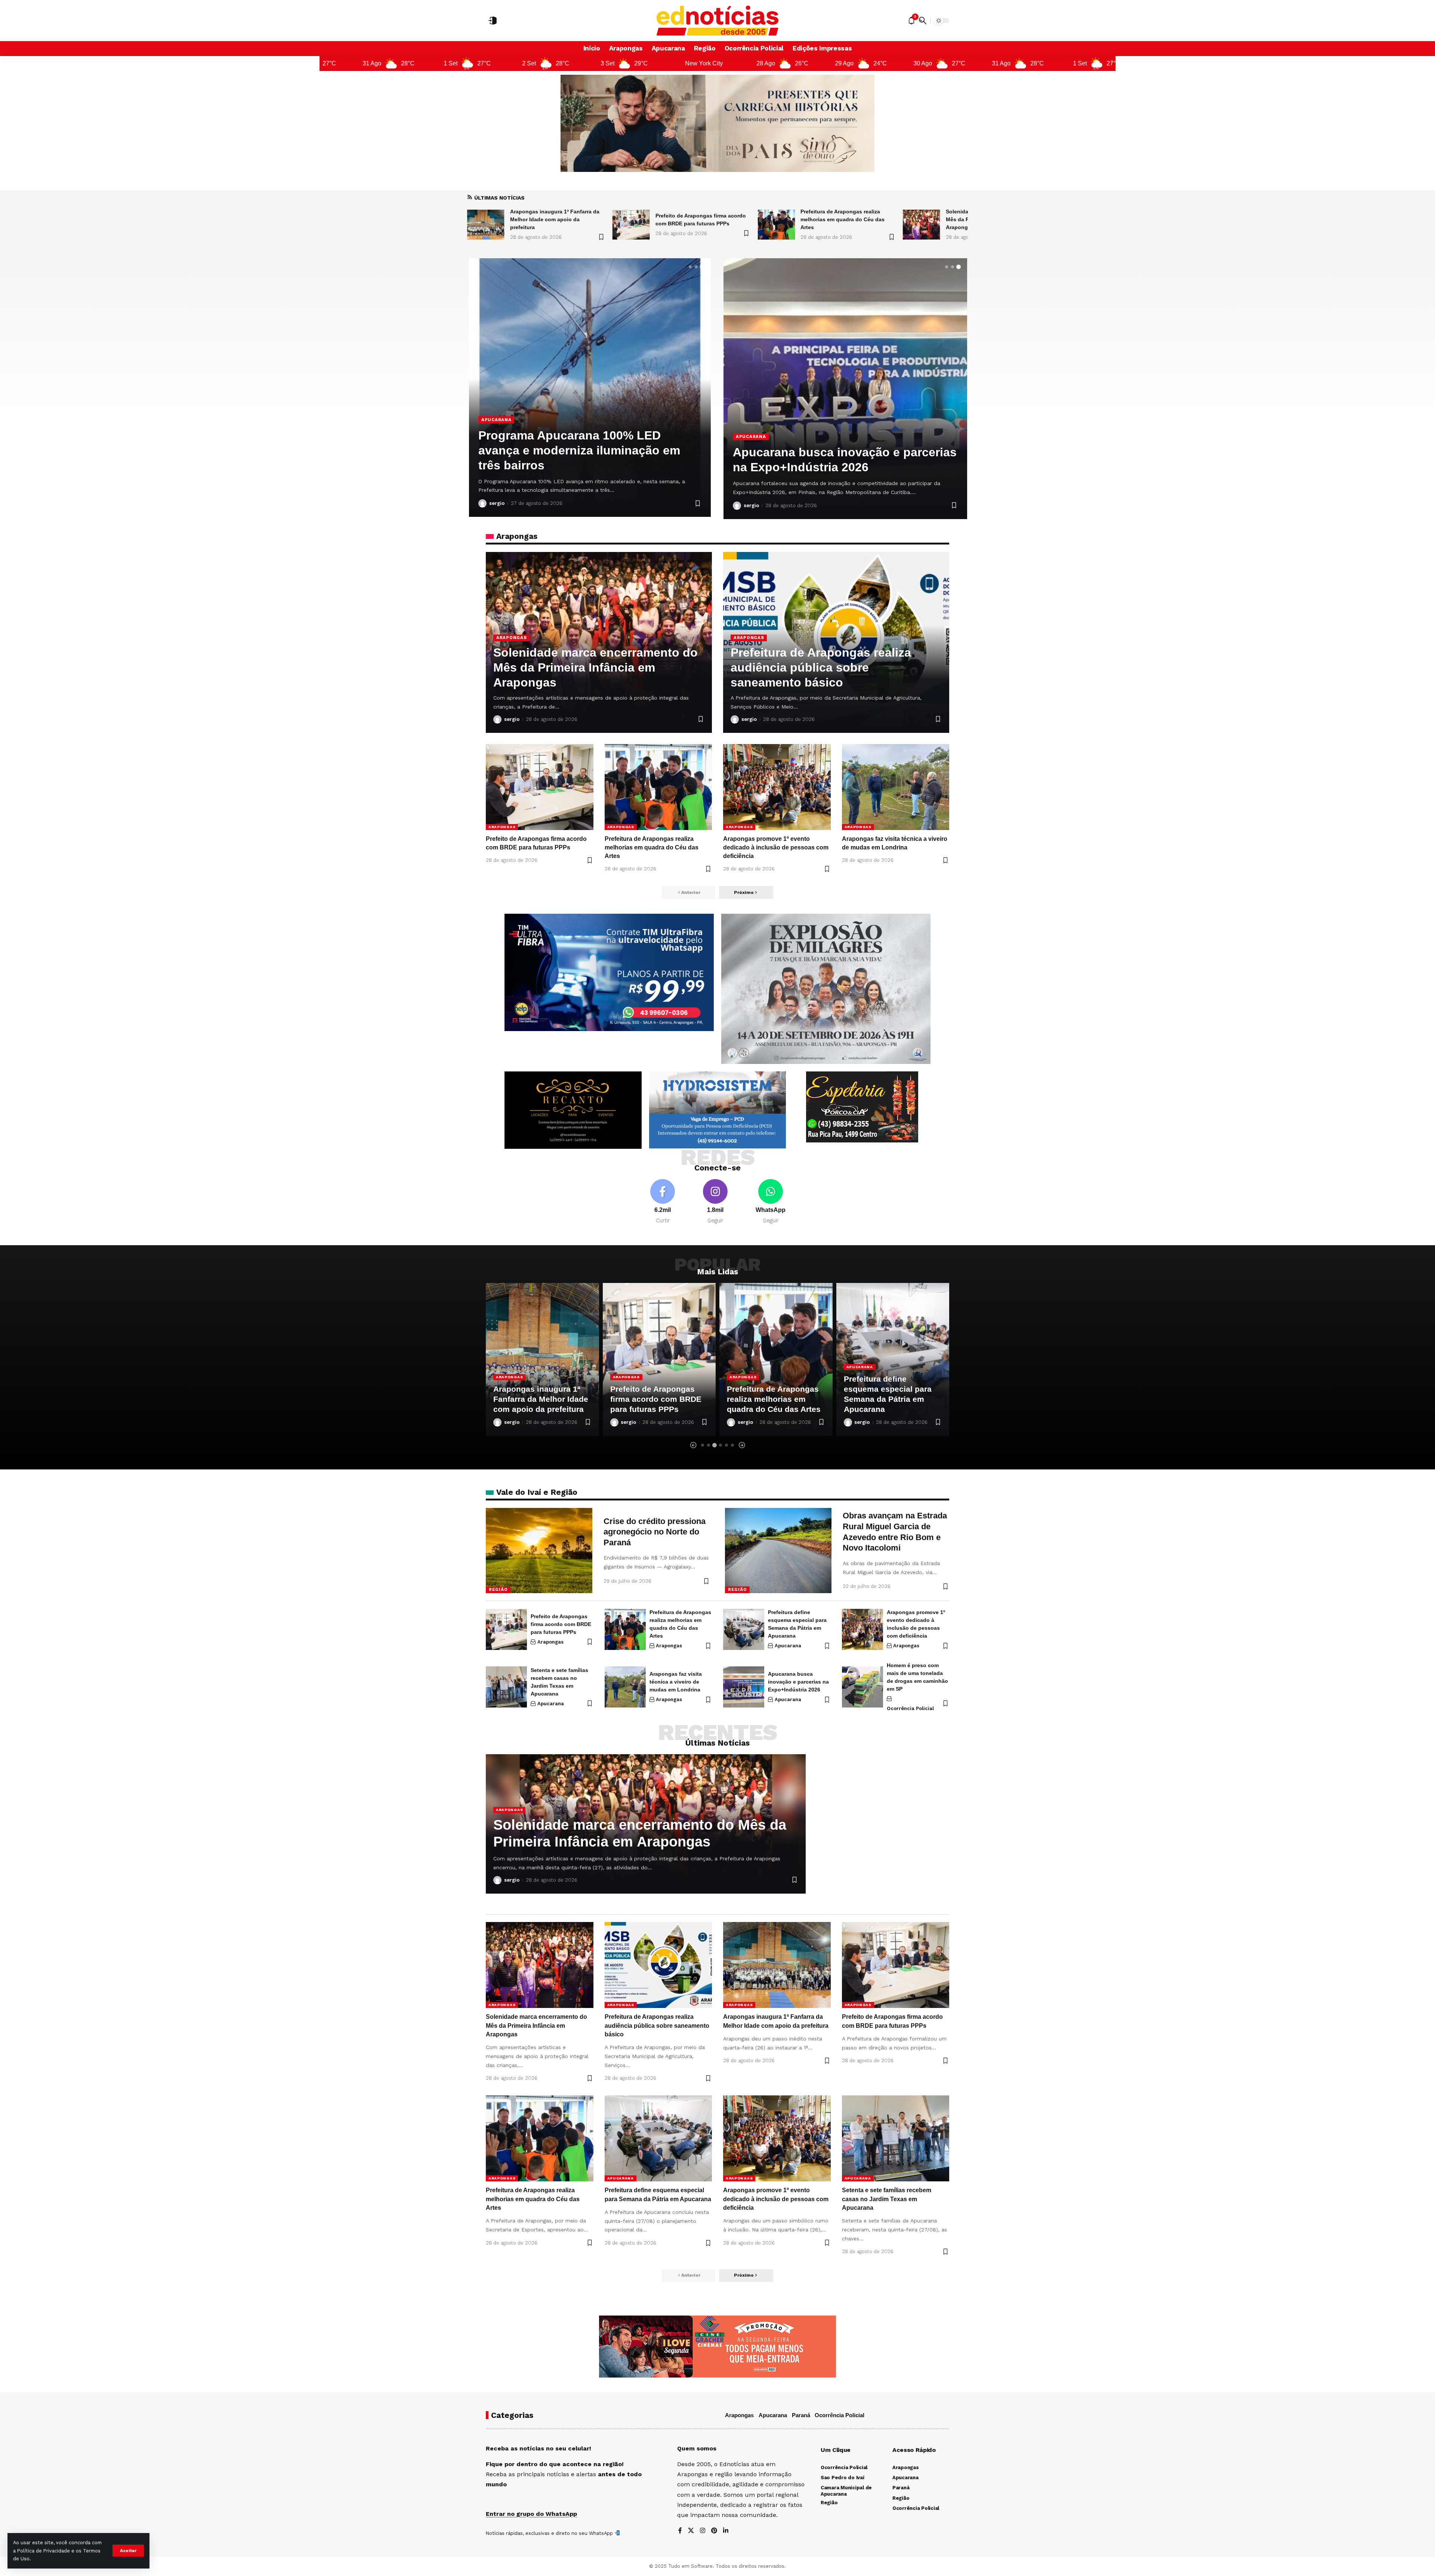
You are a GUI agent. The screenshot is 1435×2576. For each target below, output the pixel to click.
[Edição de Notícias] (718, 21)
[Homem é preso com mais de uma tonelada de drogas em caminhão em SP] (862, 1687)
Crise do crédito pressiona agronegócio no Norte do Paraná (655, 1532)
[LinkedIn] (726, 2531)
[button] (128, 2551)
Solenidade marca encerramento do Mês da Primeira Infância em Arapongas (700, 219)
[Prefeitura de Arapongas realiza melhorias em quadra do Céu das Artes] (486, 225)
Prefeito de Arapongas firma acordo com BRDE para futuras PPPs (561, 1624)
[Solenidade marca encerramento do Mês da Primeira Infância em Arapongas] (631, 225)
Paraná (801, 2415)
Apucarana (751, 436)
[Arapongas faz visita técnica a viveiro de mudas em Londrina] (896, 787)
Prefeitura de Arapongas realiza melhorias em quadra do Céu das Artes (552, 219)
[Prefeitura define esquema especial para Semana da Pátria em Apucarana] (744, 1629)
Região (498, 1589)
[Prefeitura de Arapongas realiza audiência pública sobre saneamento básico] (776, 225)
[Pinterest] (714, 2531)
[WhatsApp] (771, 1202)
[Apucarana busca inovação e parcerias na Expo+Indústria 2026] (744, 1687)
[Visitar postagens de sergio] (482, 503)
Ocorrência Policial (510, 420)
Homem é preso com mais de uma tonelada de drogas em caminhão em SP (584, 450)
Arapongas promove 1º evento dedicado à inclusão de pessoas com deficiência (776, 847)
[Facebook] (663, 1202)
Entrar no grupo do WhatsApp (531, 2514)
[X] (691, 2531)
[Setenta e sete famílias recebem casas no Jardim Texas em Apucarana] (845, 389)
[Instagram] (715, 1202)
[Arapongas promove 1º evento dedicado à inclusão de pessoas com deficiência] (777, 787)
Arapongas (511, 638)
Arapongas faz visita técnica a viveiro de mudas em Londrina (676, 1682)
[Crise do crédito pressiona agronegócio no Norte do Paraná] (539, 1551)
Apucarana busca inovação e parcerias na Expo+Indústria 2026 (798, 1682)
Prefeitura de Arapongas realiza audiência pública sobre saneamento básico (848, 219)
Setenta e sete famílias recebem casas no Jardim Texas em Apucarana (887, 2199)
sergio (497, 503)
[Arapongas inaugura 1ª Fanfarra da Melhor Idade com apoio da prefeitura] (922, 225)
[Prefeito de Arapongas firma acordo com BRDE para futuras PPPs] (540, 787)
